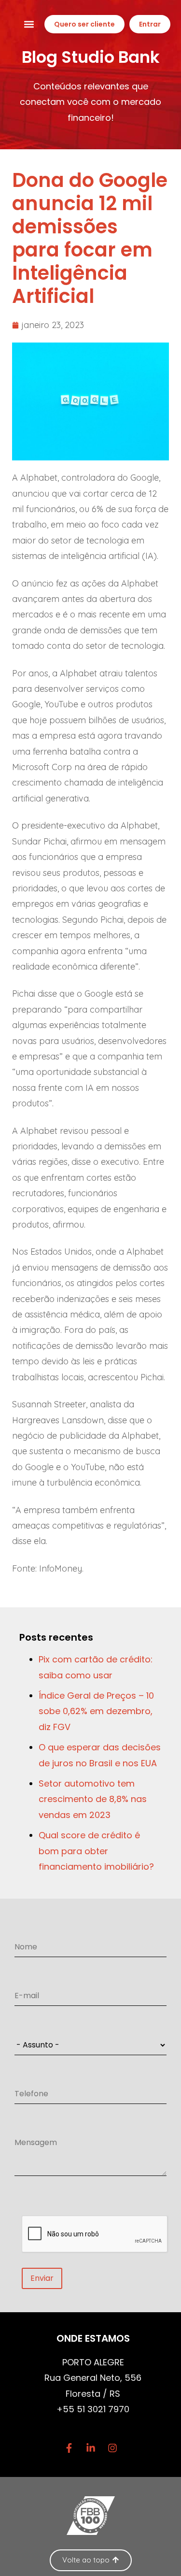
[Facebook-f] (69, 2448)
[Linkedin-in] (91, 2448)
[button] (29, 24)
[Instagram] (112, 2448)
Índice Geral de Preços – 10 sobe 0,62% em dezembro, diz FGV (96, 1711)
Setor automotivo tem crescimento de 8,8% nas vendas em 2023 (93, 1799)
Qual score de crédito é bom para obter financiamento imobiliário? (96, 1851)
